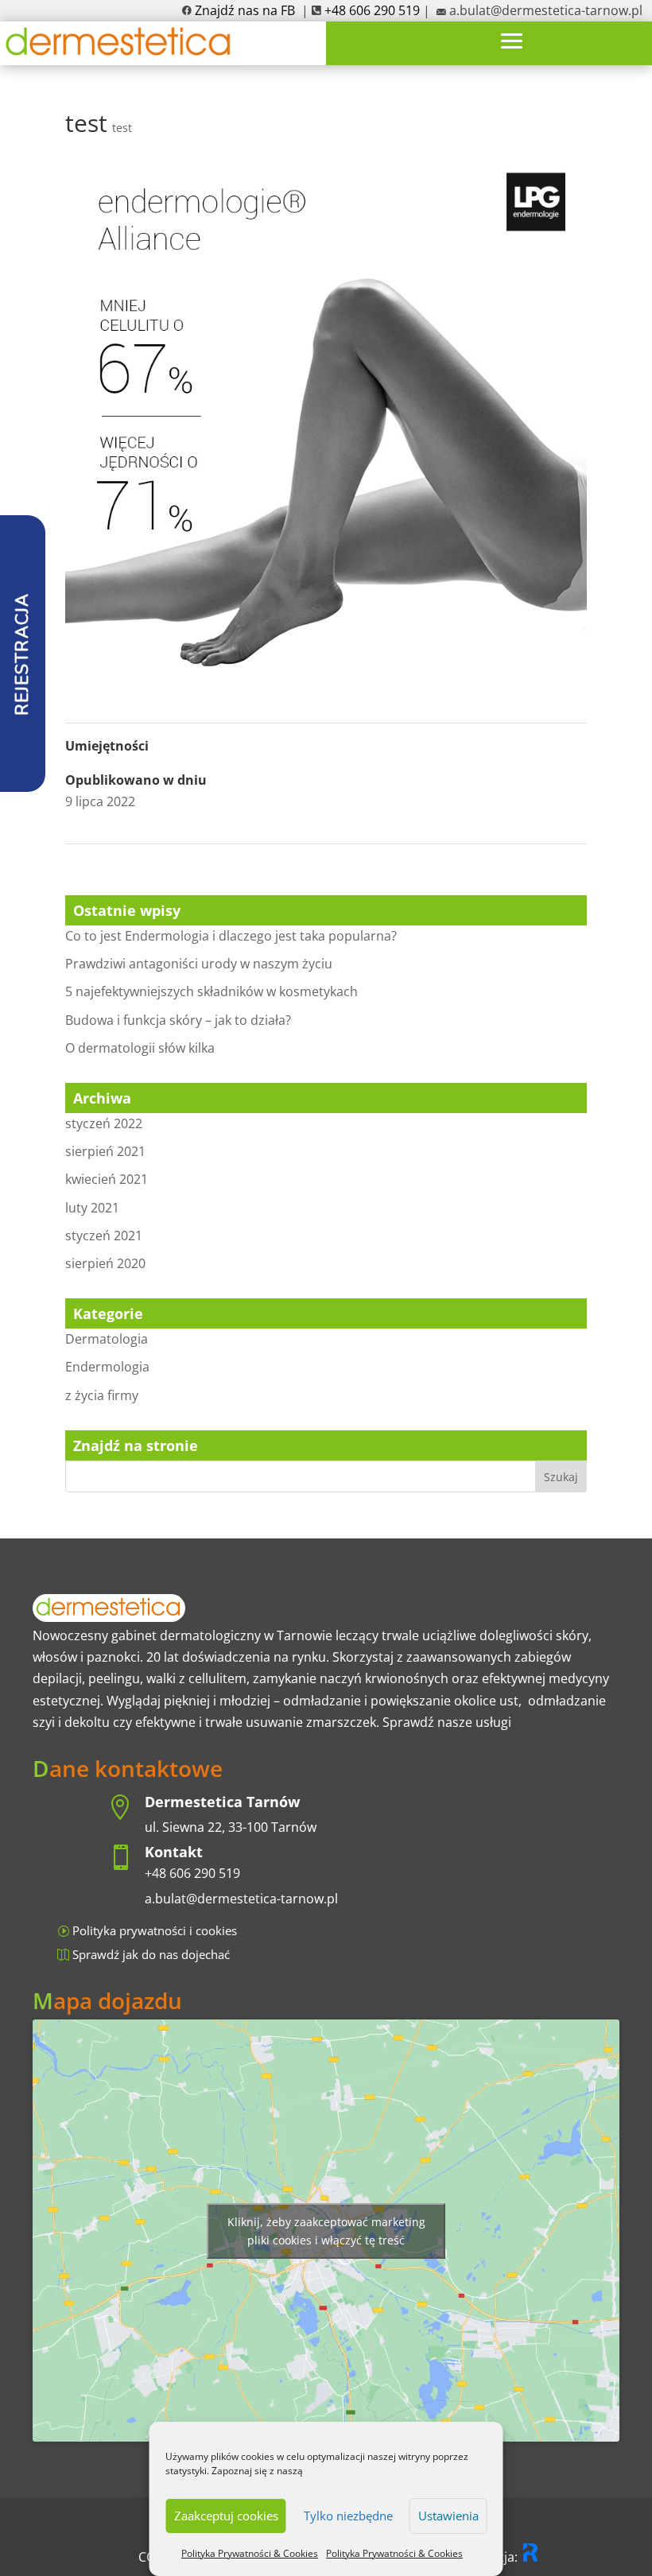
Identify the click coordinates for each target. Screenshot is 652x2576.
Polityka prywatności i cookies (155, 1930)
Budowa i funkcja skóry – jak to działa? (178, 1020)
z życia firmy (102, 1395)
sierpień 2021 (105, 1151)
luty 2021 (92, 1208)
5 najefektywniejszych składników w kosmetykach (212, 991)
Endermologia (107, 1367)
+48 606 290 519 (192, 1873)
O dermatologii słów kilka (140, 1048)
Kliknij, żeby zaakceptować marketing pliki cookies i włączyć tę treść (326, 2231)
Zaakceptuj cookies (226, 2516)
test (122, 128)
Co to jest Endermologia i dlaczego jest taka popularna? (231, 936)
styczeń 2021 (104, 1236)
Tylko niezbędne (348, 2516)
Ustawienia (448, 2516)
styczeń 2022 (104, 1123)
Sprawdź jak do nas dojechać (151, 1954)
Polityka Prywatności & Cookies (250, 2553)
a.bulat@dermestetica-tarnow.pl (546, 10)
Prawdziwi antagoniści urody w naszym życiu (199, 964)
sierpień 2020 (105, 1263)
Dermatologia (107, 1339)
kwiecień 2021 (107, 1179)
